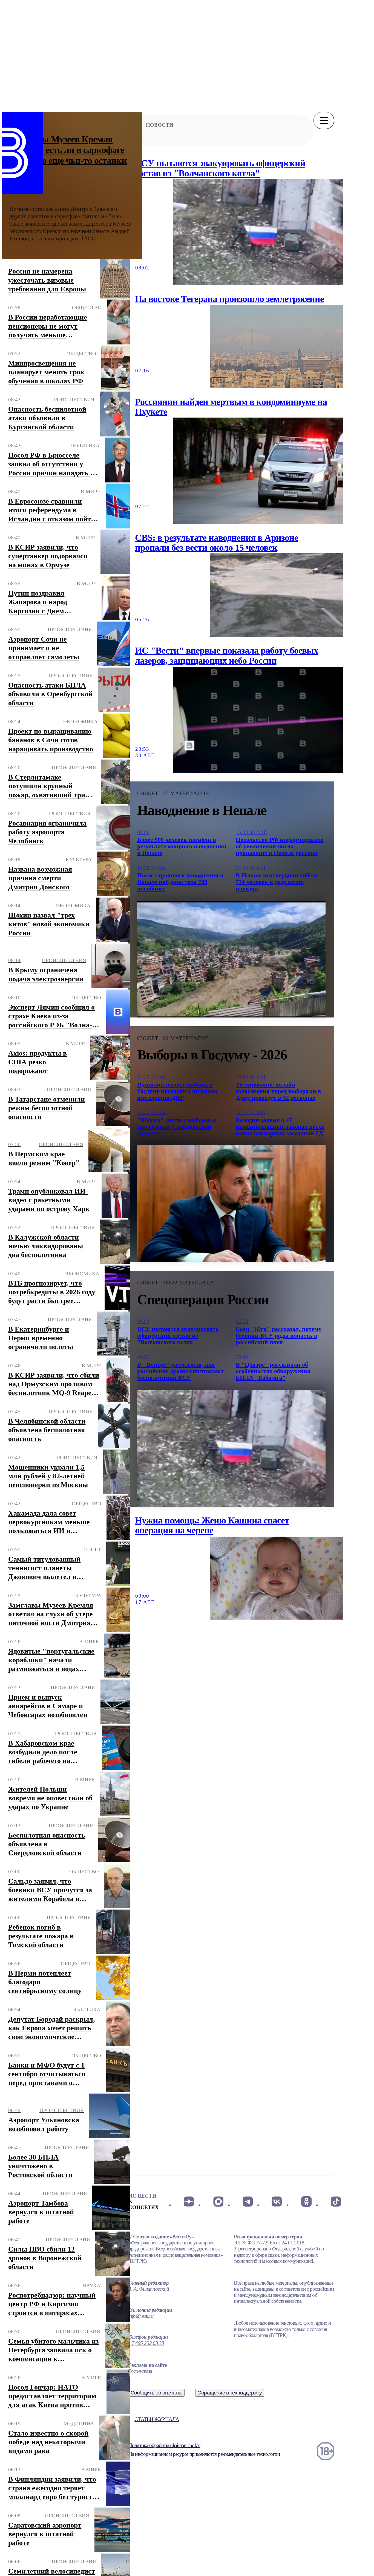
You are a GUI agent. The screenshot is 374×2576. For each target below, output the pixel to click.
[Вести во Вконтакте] (277, 2201)
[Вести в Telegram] (248, 2201)
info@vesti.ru (141, 2316)
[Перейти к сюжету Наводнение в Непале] (231, 959)
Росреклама (140, 2371)
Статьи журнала (157, 2419)
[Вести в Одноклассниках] (306, 2201)
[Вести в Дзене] (189, 2201)
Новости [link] (160, 125)
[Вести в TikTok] (336, 2201)
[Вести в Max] (218, 2201)
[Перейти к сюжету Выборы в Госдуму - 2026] (231, 1204)
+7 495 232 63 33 (146, 2343)
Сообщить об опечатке (157, 2393)
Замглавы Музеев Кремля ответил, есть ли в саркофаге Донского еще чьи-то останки (68, 150)
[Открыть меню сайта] (324, 120)
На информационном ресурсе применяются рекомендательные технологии (204, 2454)
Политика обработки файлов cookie (164, 2445)
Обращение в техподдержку (230, 2393)
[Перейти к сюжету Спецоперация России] (231, 1448)
